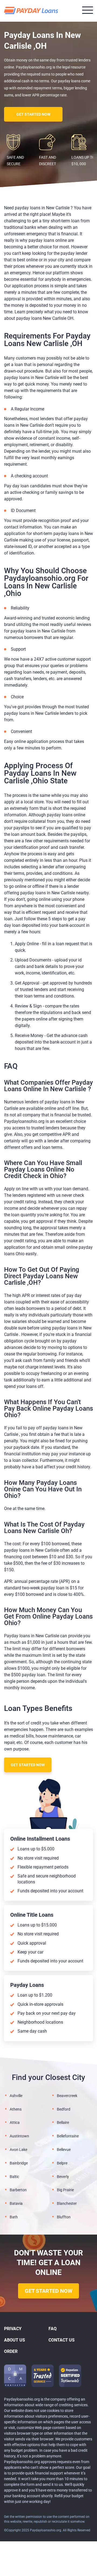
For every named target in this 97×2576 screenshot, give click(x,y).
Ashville (16, 2096)
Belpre (62, 2163)
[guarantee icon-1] (43, 2376)
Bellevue (64, 2150)
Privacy (13, 2329)
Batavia (16, 2203)
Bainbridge (19, 2163)
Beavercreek (67, 2096)
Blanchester (67, 2203)
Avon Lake (18, 2150)
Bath (14, 2217)
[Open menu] (88, 10)
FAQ (53, 2329)
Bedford (64, 2109)
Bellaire (63, 2122)
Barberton (18, 2190)
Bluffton (64, 2217)
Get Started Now (33, 114)
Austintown (19, 2136)
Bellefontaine (68, 2136)
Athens (16, 2109)
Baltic (14, 2177)
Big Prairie (65, 2190)
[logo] (32, 11)
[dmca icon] (15, 2376)
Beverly (63, 2177)
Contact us (62, 2340)
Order (11, 2351)
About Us (15, 2340)
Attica (15, 2122)
